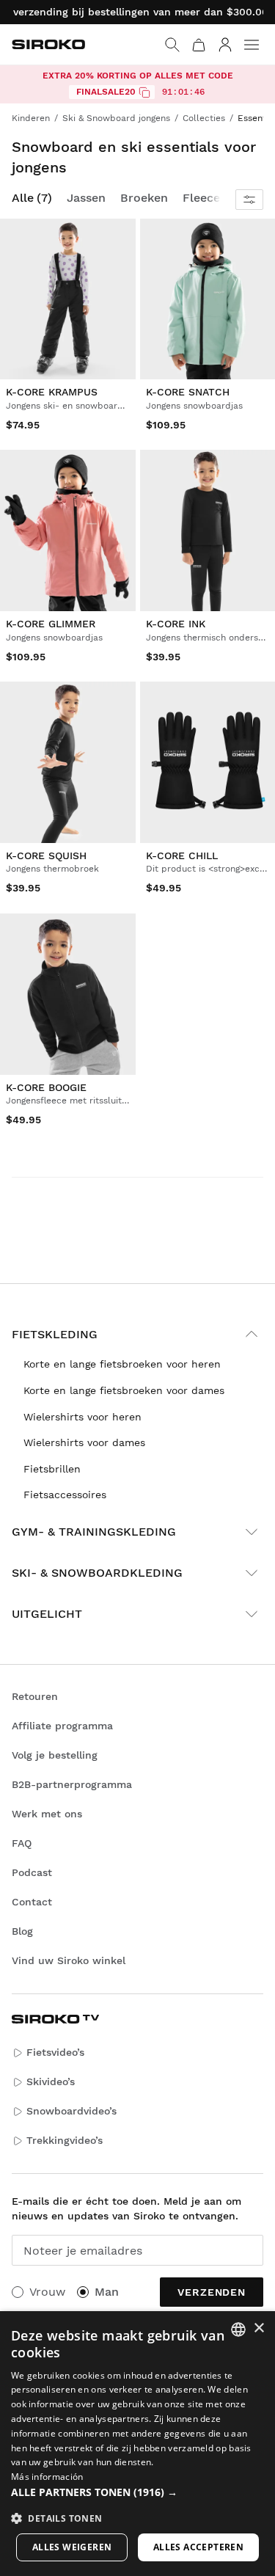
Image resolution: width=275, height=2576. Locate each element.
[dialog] (137, 2444)
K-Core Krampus (52, 392)
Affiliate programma (62, 1726)
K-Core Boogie (46, 1087)
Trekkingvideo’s (65, 2140)
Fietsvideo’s (55, 2052)
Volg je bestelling (55, 1755)
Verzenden (212, 2292)
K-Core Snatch (188, 392)
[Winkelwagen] (199, 45)
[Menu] (252, 45)
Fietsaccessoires (65, 1495)
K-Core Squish (46, 855)
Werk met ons (47, 1814)
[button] (137, 2492)
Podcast (32, 1872)
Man (107, 2292)
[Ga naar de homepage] (48, 44)
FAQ (22, 1843)
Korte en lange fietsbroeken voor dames (124, 1390)
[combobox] (238, 2329)
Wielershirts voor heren (82, 1417)
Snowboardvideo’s (71, 2111)
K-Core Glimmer (51, 624)
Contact (32, 1902)
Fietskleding (55, 1334)
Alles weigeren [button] (72, 2547)
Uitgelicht (47, 1614)
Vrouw (47, 2292)
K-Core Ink (176, 624)
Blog (22, 1931)
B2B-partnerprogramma (72, 1784)
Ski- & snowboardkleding (97, 1573)
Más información (47, 2477)
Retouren (35, 1696)
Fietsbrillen (52, 1469)
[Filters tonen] (249, 200)
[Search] (172, 45)
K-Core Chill (182, 855)
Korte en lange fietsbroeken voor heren (122, 1364)
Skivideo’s (51, 2081)
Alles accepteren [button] (198, 2547)
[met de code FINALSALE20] (144, 92)
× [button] (258, 2328)
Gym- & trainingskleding (94, 1532)
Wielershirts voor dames (84, 1442)
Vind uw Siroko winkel (69, 1960)
